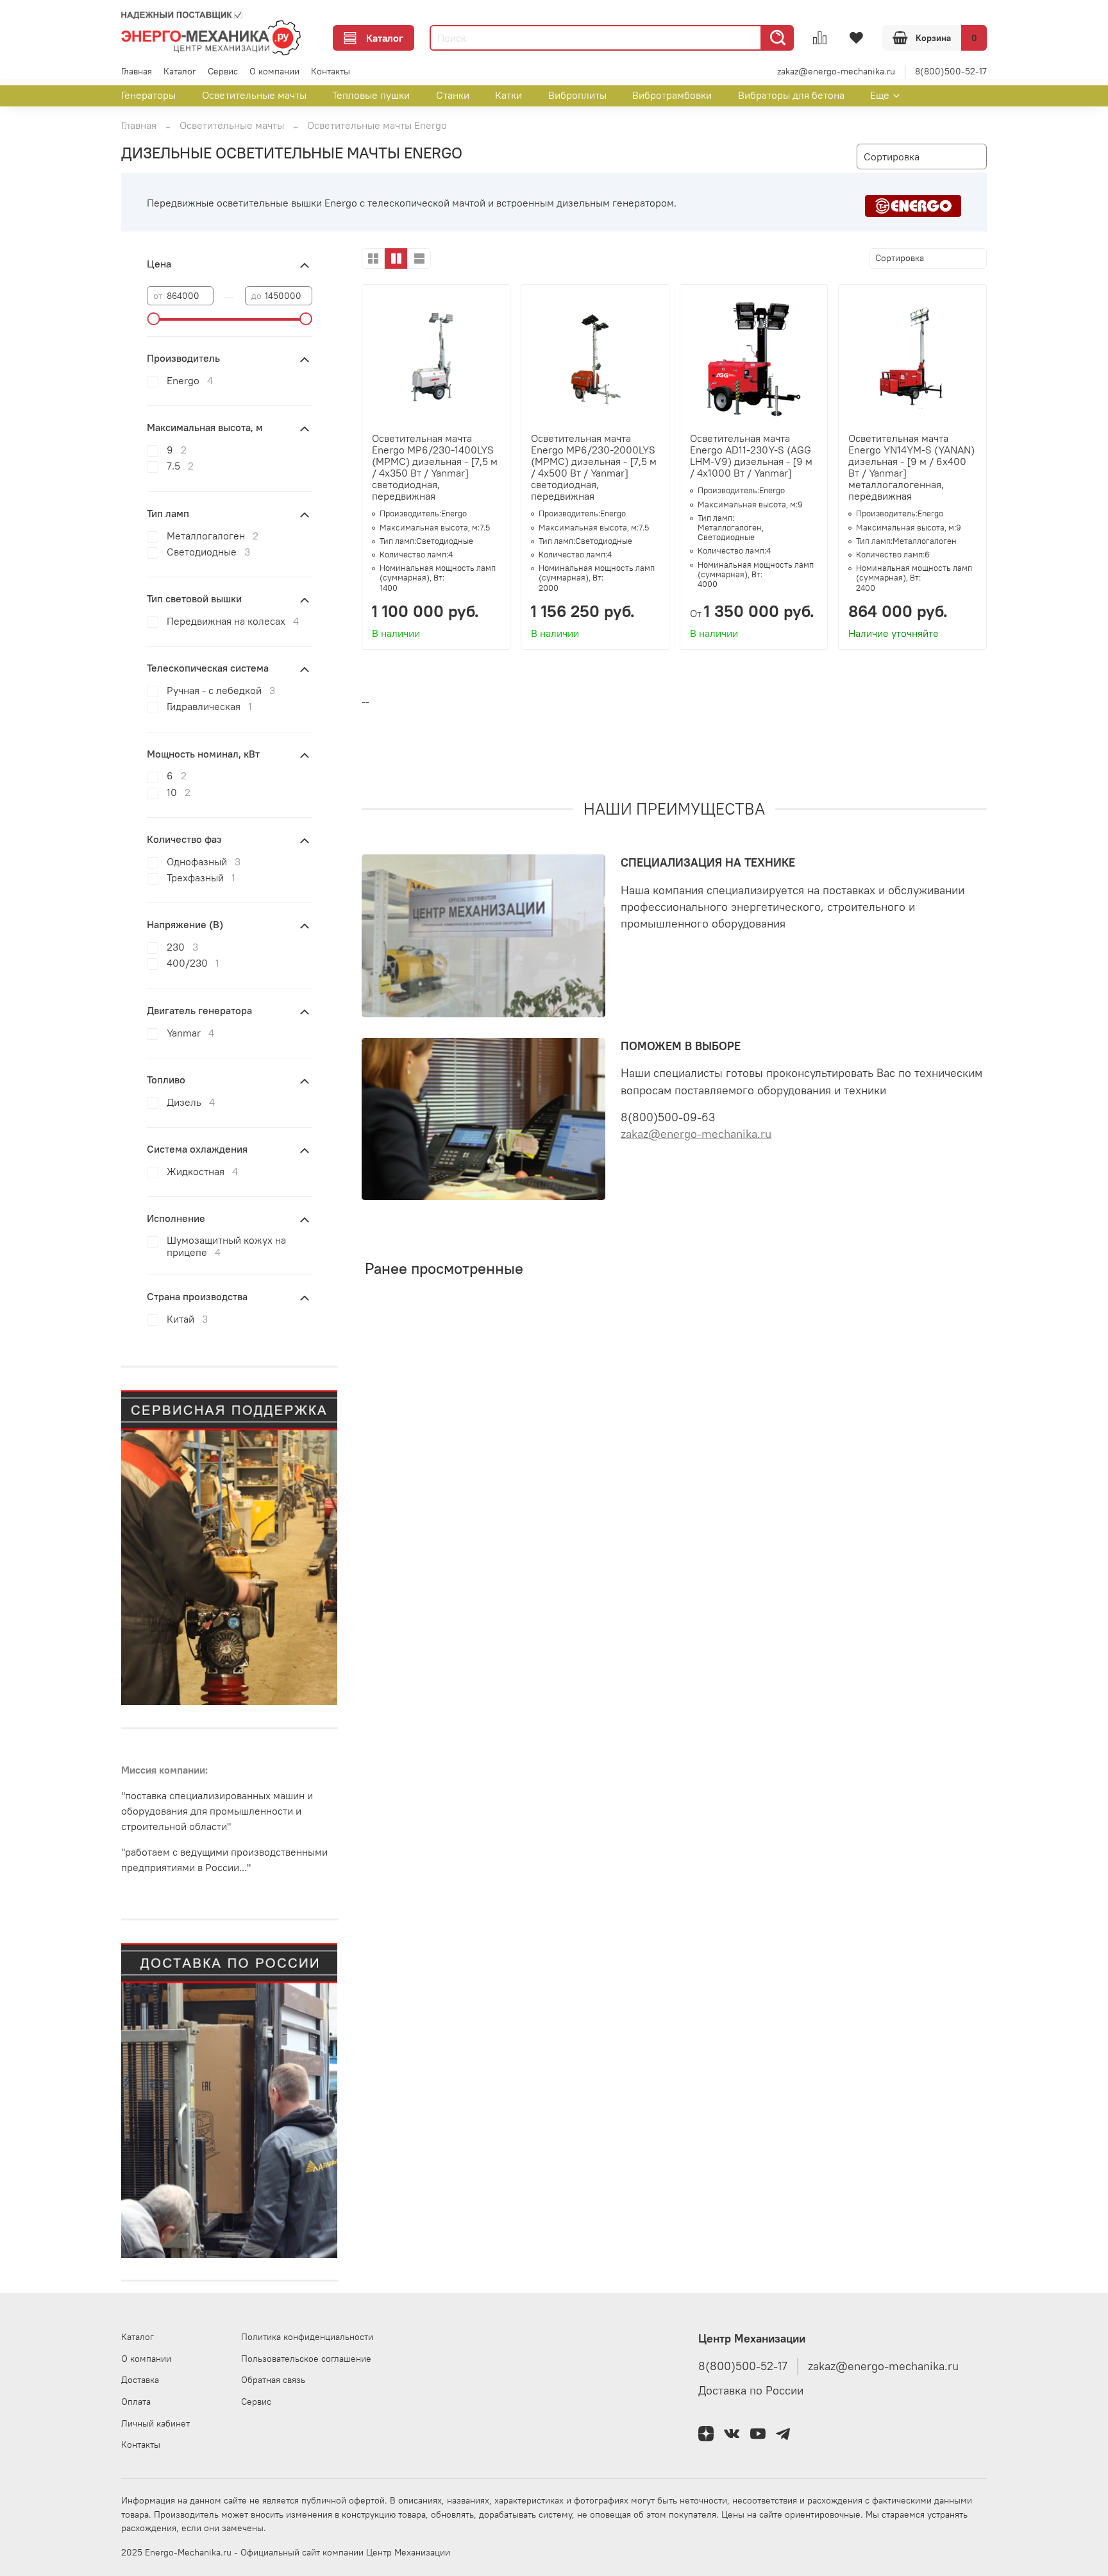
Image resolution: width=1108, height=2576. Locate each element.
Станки (453, 95)
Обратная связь (273, 2380)
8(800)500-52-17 (951, 71)
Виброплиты (577, 95)
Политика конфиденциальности (307, 2337)
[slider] (153, 319)
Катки (508, 95)
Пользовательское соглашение (306, 2359)
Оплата (136, 2402)
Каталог (385, 38)
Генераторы (148, 95)
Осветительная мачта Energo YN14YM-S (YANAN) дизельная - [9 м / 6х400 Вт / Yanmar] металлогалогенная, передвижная (911, 467)
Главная (137, 71)
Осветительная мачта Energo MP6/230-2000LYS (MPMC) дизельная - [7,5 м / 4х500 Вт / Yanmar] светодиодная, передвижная (594, 467)
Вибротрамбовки (672, 95)
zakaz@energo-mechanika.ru (836, 71)
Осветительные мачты (254, 95)
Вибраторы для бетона (791, 95)
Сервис (223, 71)
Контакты (331, 71)
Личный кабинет (155, 2423)
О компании (274, 71)
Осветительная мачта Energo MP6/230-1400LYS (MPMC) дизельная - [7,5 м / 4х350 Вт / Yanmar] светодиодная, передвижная (435, 467)
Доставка (140, 2380)
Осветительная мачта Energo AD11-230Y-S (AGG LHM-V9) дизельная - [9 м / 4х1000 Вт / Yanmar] (751, 455)
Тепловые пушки (371, 95)
